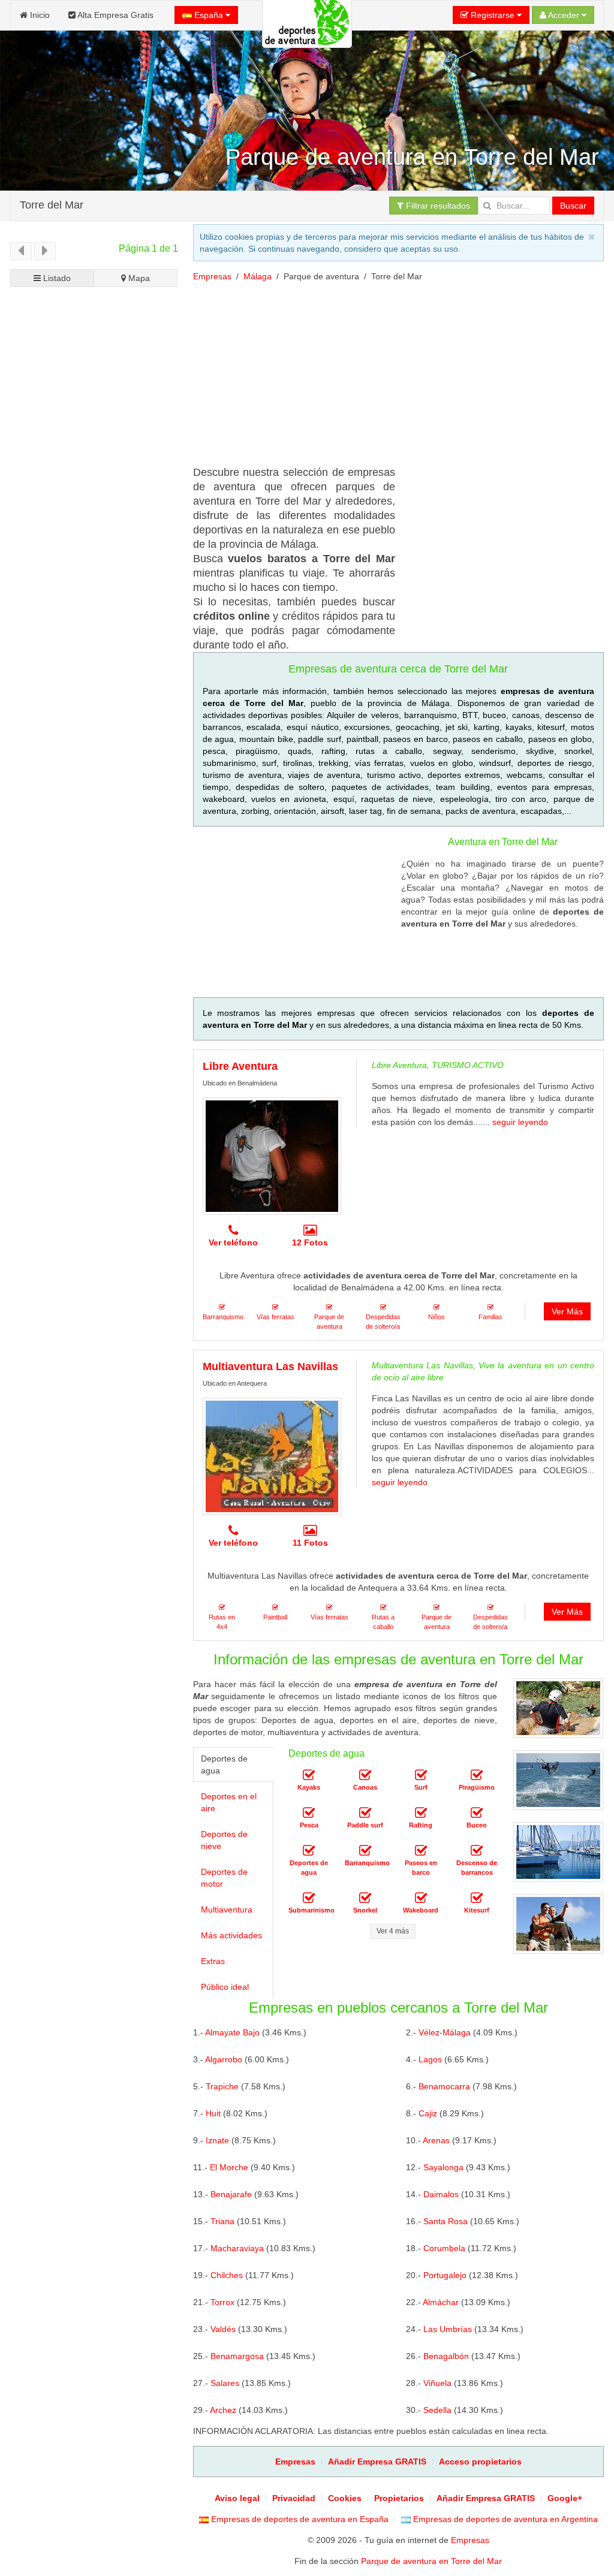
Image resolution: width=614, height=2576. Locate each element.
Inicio (39, 15)
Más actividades (231, 1935)
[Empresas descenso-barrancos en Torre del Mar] (477, 1851)
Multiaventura (227, 1910)
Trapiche (222, 2086)
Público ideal (225, 1987)
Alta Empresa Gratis (115, 15)
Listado (56, 278)
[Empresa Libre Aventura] (272, 1156)
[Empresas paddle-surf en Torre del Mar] (365, 1813)
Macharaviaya (237, 2248)
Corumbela (444, 2248)
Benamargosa (237, 2356)
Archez (223, 2410)
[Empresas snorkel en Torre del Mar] (365, 1898)
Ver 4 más (393, 1931)
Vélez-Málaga (445, 2032)
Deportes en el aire (229, 1802)
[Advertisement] (94, 711)
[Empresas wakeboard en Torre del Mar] (421, 1898)
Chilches (227, 2275)
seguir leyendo (520, 1122)
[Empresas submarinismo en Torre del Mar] (309, 1898)
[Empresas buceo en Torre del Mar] (477, 1813)
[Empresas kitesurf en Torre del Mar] (477, 1898)
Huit (213, 2113)
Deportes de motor (224, 1878)
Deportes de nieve (224, 1840)
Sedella (437, 2410)
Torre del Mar (52, 204)
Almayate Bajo (232, 2032)
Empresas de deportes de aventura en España (299, 2519)
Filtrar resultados (437, 206)
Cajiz (428, 2113)
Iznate (217, 2140)
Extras (213, 1961)
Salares (225, 2383)
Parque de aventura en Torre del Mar (431, 2561)
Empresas (212, 276)
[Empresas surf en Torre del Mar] (421, 1775)
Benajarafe (231, 2194)
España (209, 15)
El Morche (229, 2167)
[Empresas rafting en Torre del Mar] (421, 1813)
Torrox (222, 2302)
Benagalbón (446, 2356)
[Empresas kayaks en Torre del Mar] (309, 1775)
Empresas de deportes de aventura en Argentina (504, 2519)
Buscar (573, 206)
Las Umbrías (448, 2329)
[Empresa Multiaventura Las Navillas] (272, 1456)
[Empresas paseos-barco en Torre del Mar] (421, 1851)
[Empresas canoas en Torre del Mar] (365, 1775)
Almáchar (441, 2302)
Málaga (258, 276)
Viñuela (437, 2383)
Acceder (564, 15)
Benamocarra (444, 2086)
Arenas (436, 2140)
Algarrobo (224, 2059)
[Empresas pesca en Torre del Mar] (309, 1813)
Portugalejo (445, 2275)
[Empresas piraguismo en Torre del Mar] (477, 1775)
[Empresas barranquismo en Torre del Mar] (365, 1851)
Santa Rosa (446, 2221)
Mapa (138, 278)
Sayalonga (443, 2167)
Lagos (430, 2059)
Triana (222, 2221)
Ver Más (567, 1311)
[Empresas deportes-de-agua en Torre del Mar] (309, 1851)
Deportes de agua (224, 1764)
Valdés (223, 2329)
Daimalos (441, 2194)
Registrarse (493, 15)
